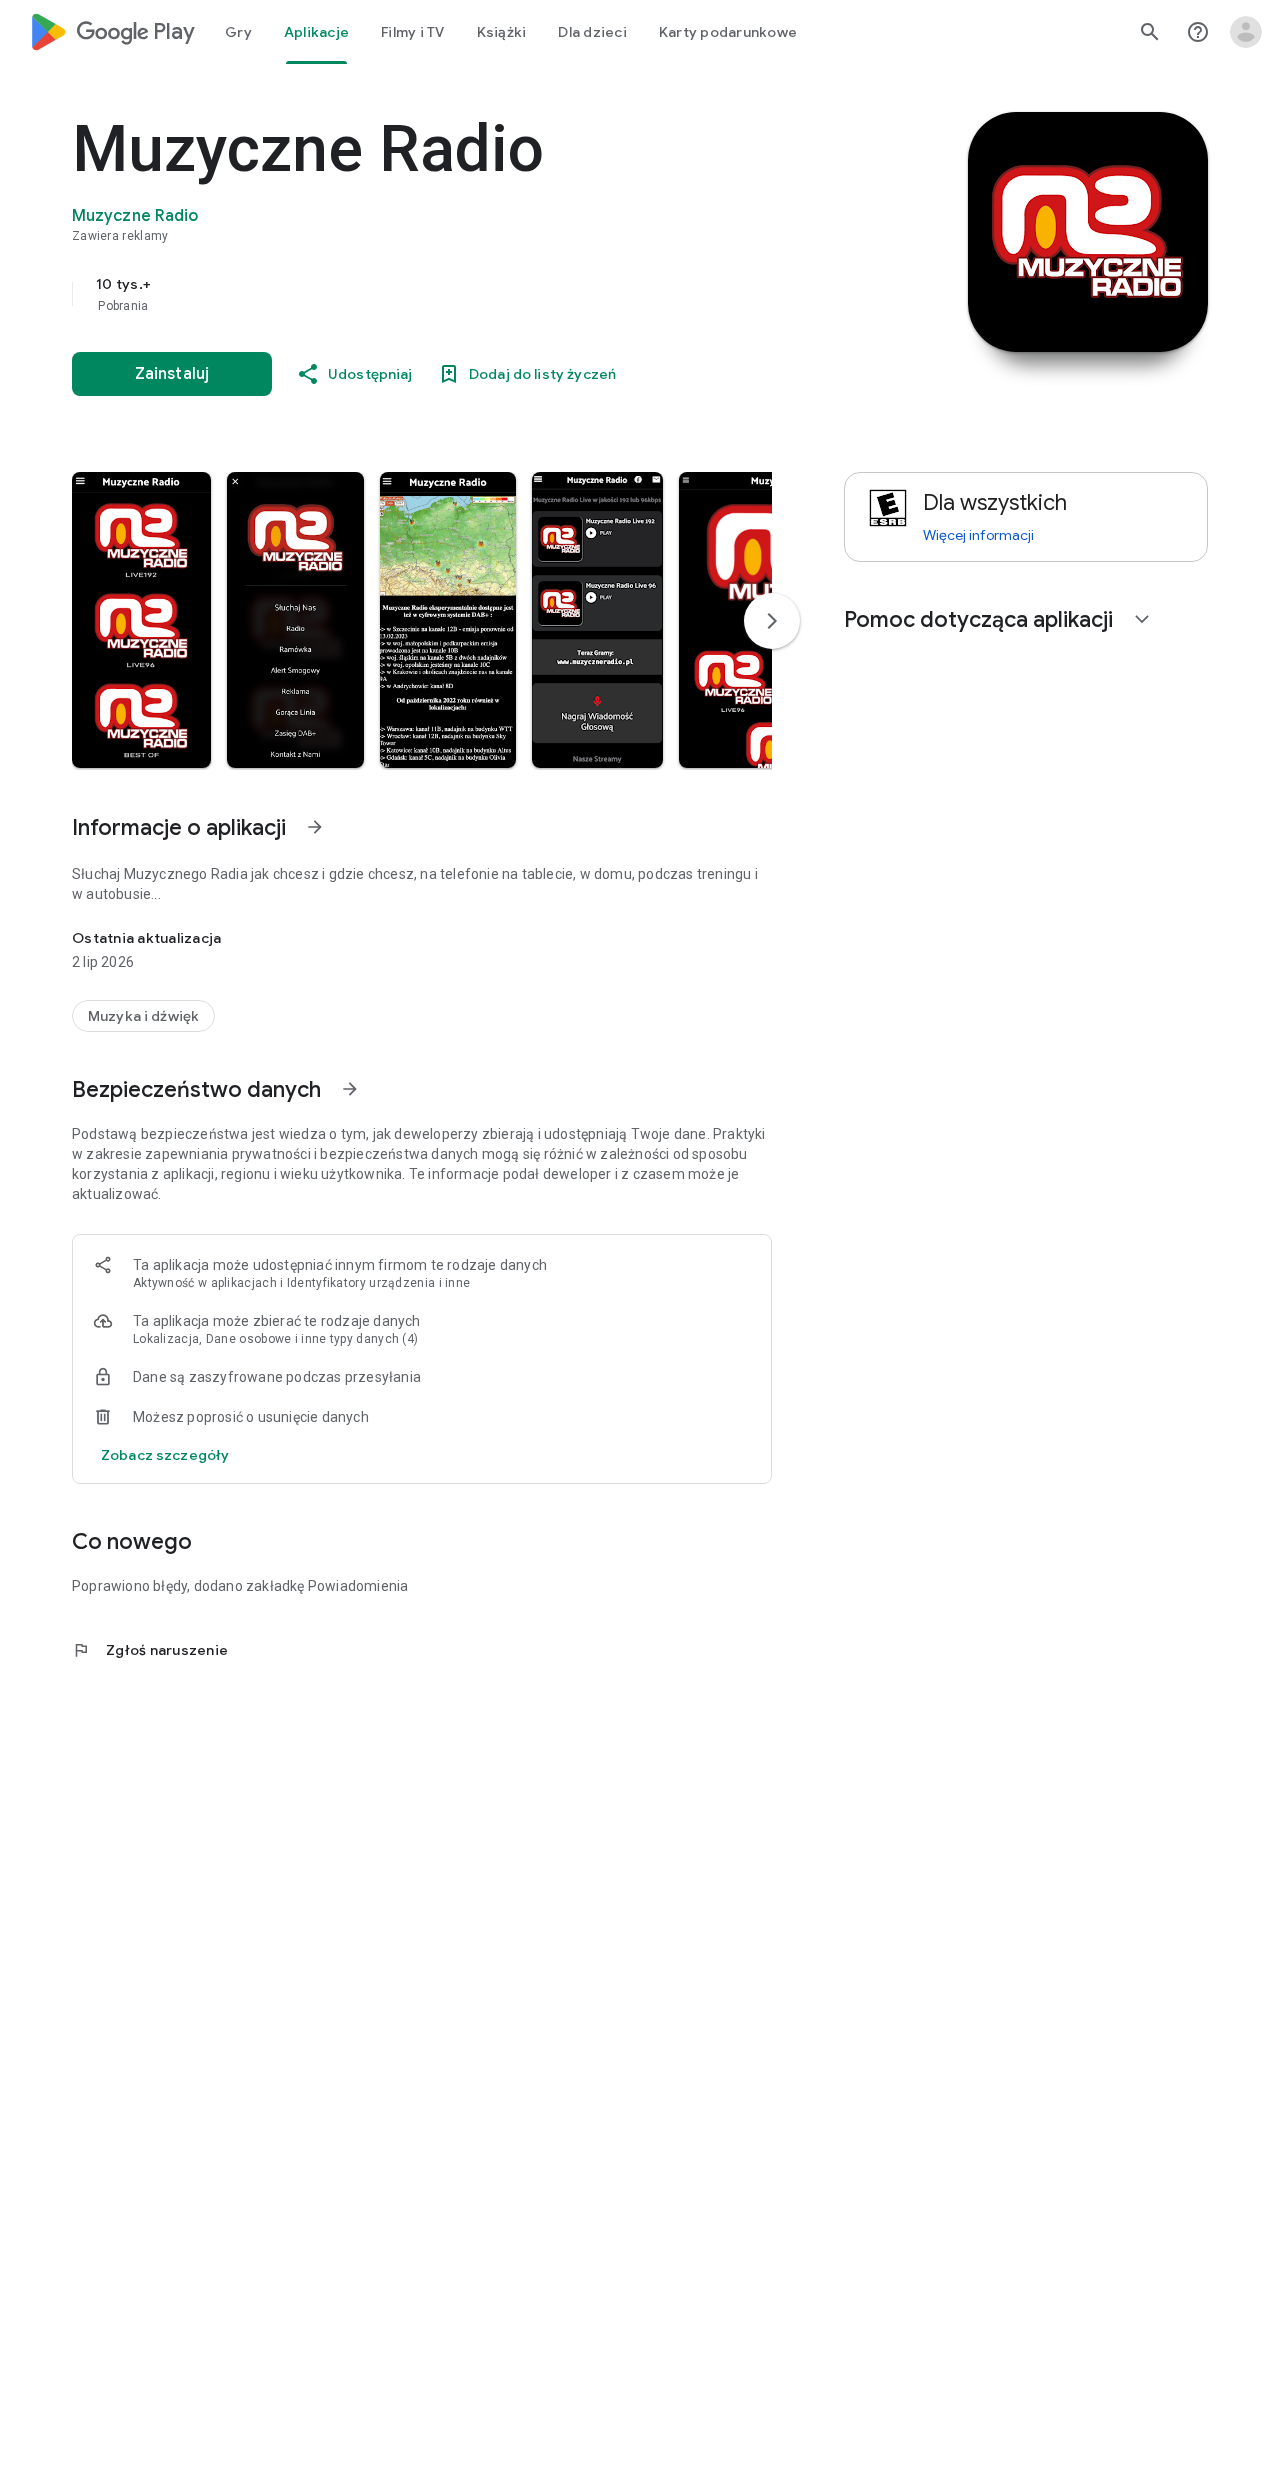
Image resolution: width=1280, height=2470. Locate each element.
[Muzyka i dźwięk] (143, 1016)
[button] (141, 620)
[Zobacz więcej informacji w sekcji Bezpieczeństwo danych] (350, 1089)
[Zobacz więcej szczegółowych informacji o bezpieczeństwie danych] (165, 1455)
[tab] (238, 32)
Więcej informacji (978, 535)
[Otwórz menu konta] (1246, 32)
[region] (472, 294)
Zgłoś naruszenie (150, 1650)
